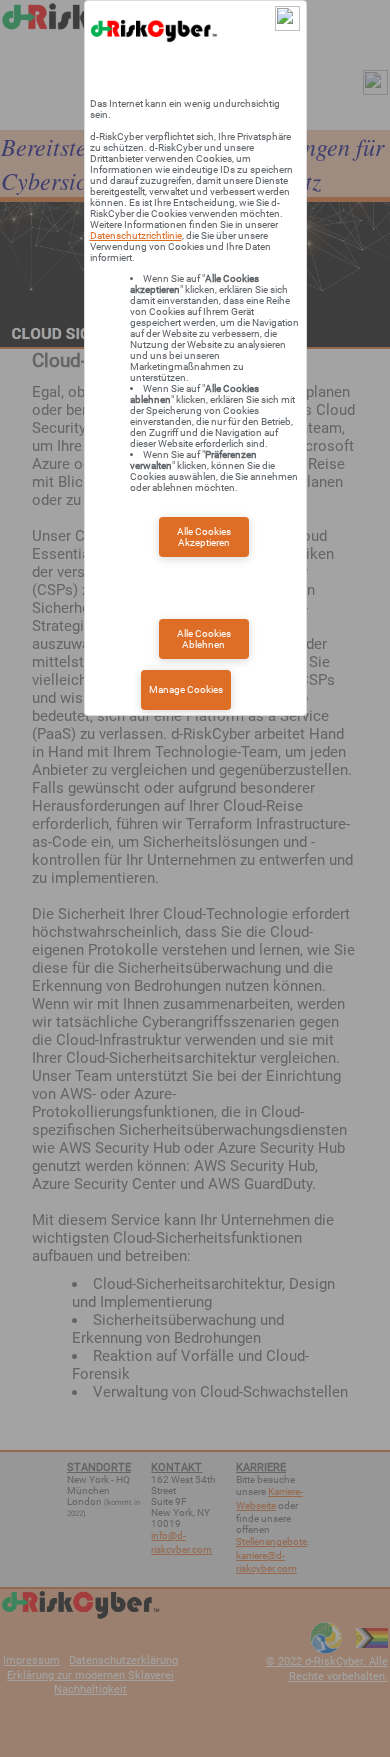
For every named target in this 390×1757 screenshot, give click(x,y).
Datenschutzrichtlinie (136, 235)
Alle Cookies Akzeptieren (204, 537)
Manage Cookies (186, 689)
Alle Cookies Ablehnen (204, 639)
